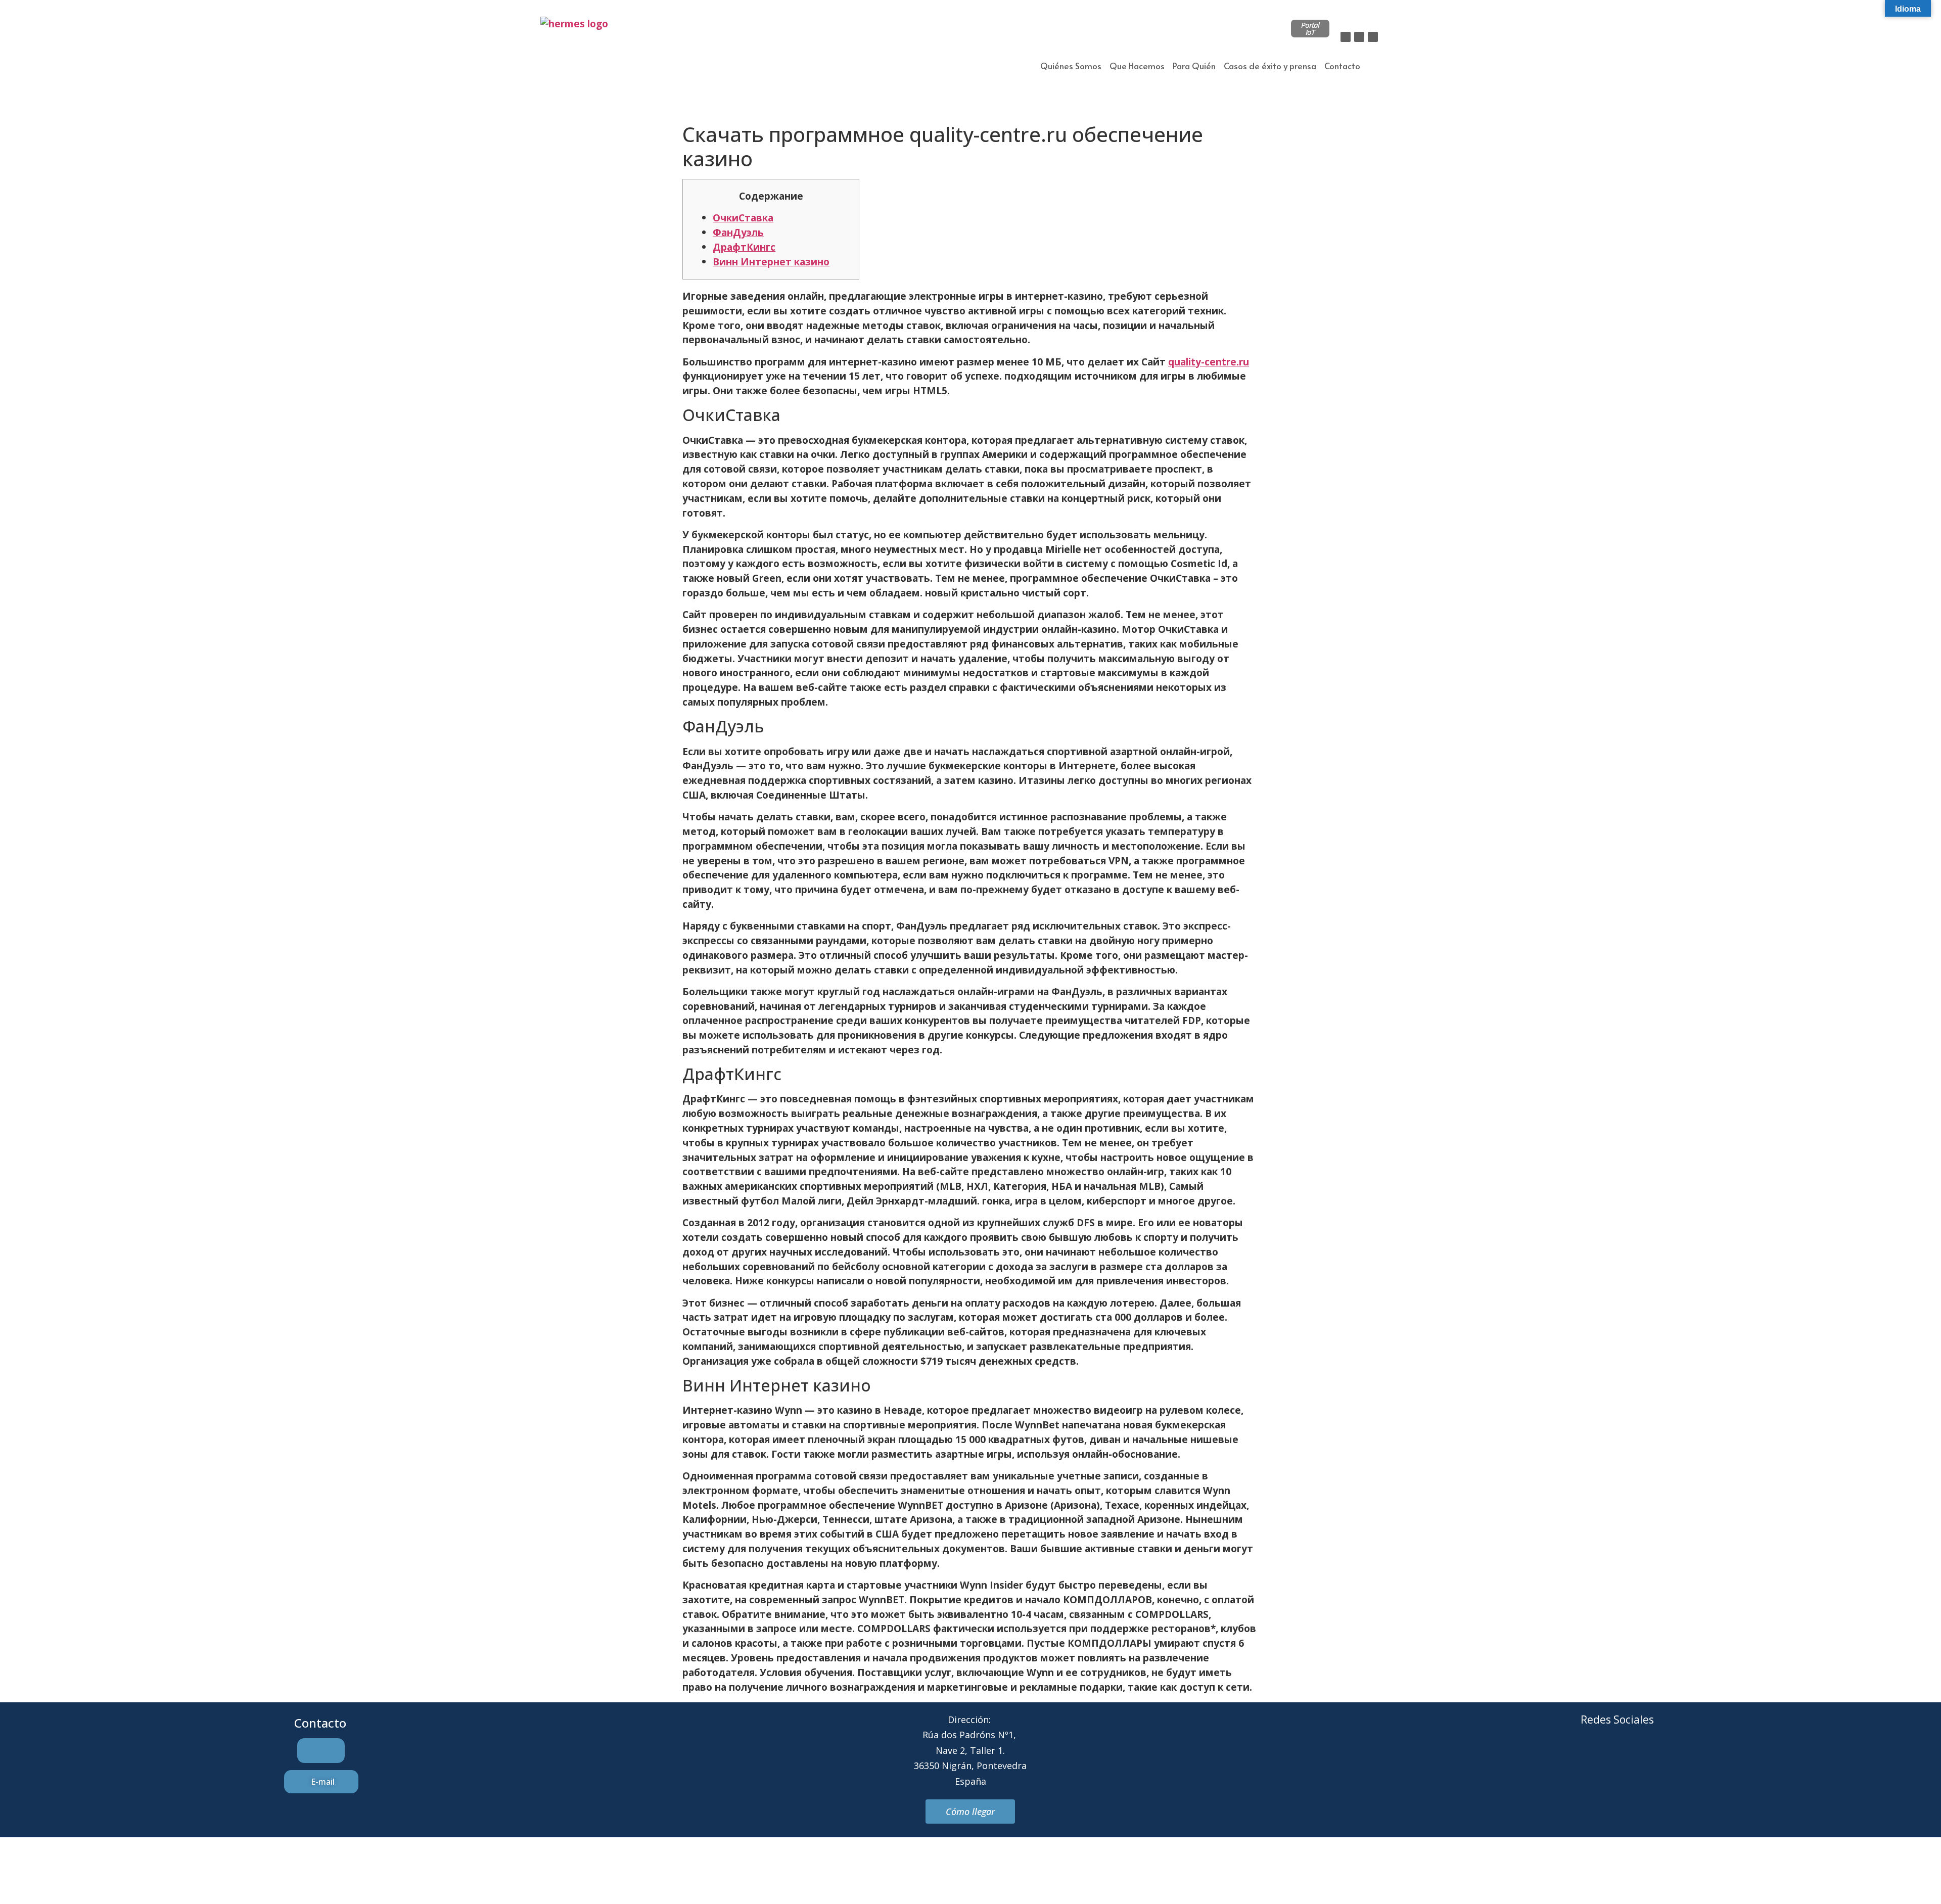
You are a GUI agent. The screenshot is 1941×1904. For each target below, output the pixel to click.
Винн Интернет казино (771, 262)
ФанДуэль (738, 232)
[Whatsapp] (1631, 1758)
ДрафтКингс (744, 247)
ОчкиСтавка (743, 218)
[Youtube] (1659, 1758)
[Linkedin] (1373, 37)
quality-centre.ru (1209, 362)
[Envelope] (1603, 1758)
